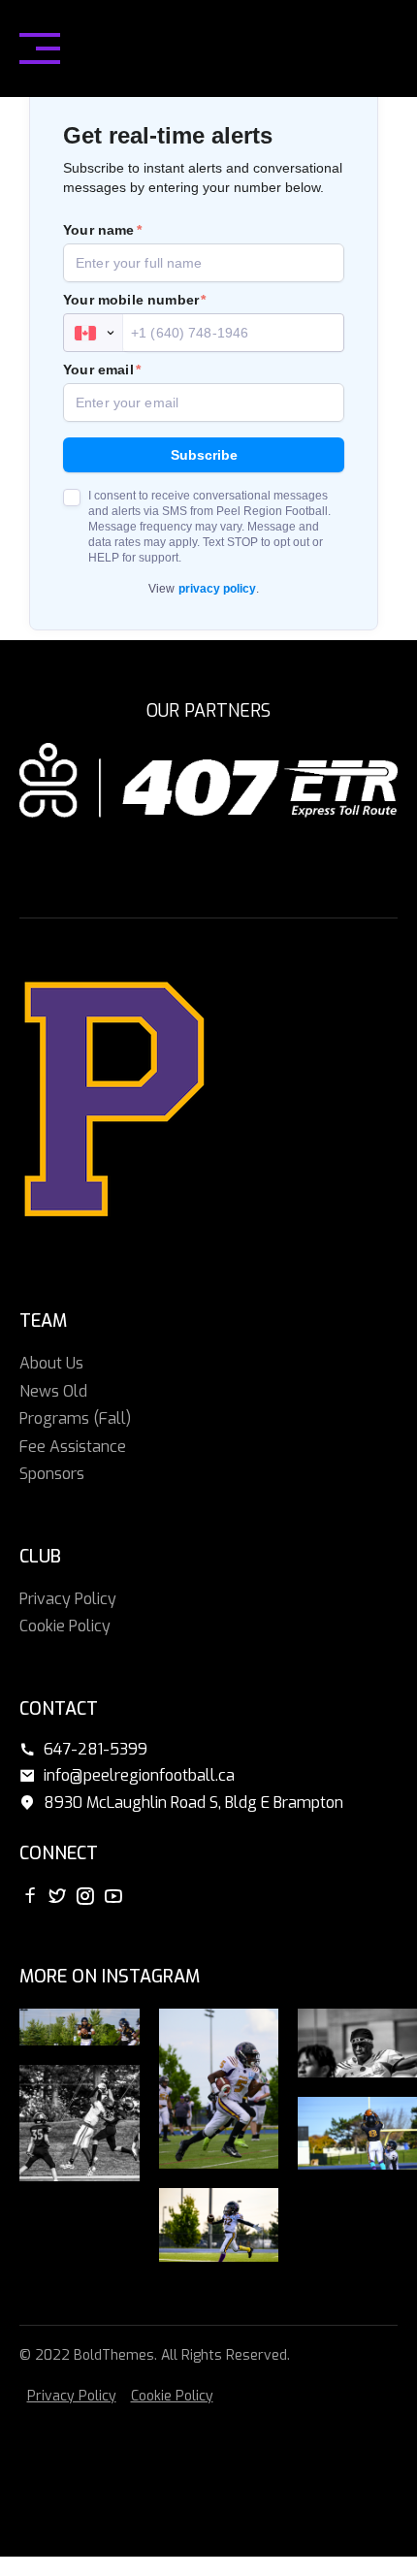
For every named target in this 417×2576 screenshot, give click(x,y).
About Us (51, 1363)
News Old (53, 1391)
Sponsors (52, 1474)
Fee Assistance (73, 1447)
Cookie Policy (65, 1626)
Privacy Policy (68, 1599)
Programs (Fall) (75, 1418)
